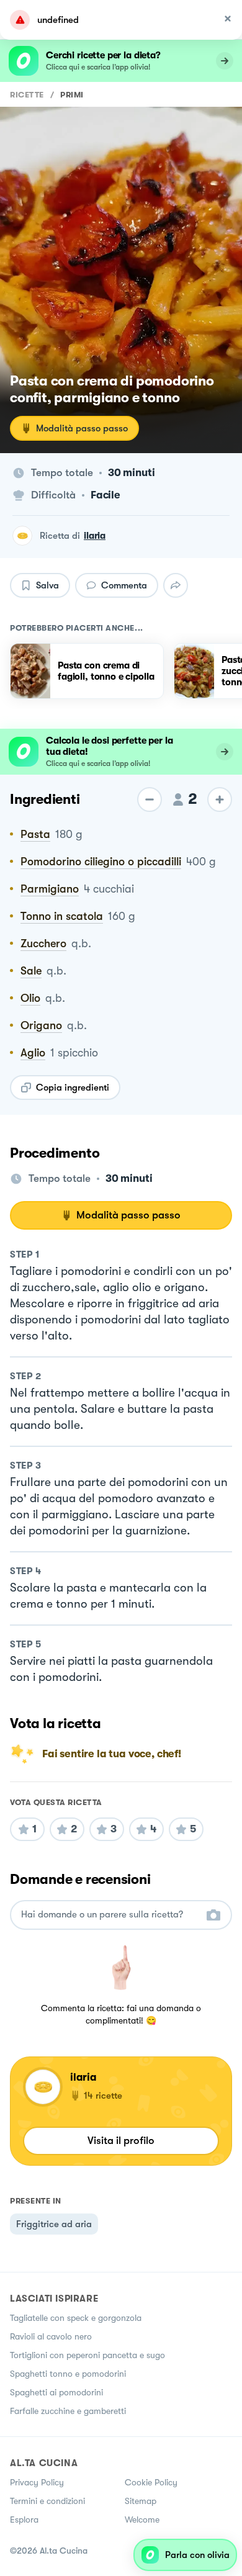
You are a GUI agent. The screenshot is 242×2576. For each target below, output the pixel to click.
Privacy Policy (37, 2482)
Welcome (142, 2520)
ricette (27, 95)
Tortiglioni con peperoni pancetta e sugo (87, 2355)
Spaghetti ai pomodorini (56, 2392)
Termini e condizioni (47, 2501)
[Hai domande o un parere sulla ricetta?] (110, 1915)
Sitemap (141, 2501)
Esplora (24, 2520)
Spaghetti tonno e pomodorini (68, 2374)
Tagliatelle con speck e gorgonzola (76, 2318)
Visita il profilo (121, 2141)
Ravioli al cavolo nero (51, 2336)
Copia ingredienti (73, 1088)
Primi (72, 95)
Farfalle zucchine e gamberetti (68, 2411)
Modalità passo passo (82, 428)
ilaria (95, 536)
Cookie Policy (151, 2482)
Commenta (124, 585)
